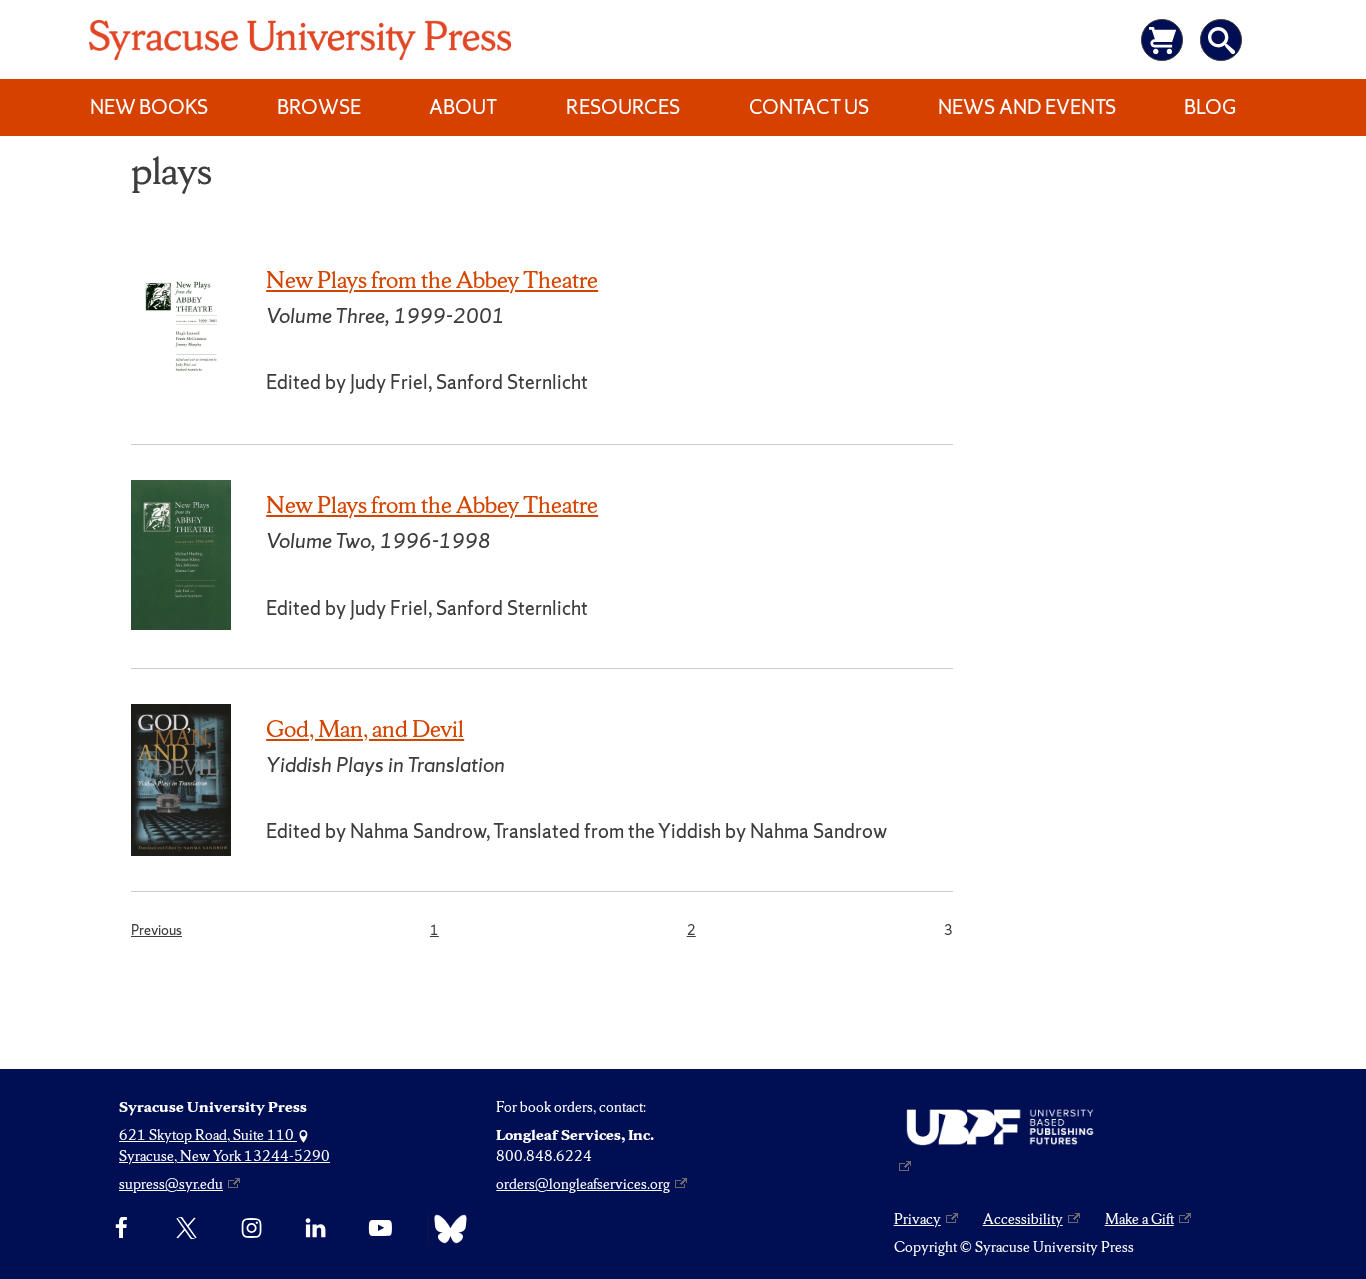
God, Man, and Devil (365, 729)
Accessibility (1023, 1219)
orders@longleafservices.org (583, 1184)
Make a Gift (1139, 1219)
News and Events (1027, 107)
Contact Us (809, 107)
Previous (156, 929)
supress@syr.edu (171, 1184)
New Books (149, 107)
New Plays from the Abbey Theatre (432, 280)
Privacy (917, 1219)
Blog (1210, 107)
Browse (319, 107)
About (463, 107)
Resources (623, 107)
